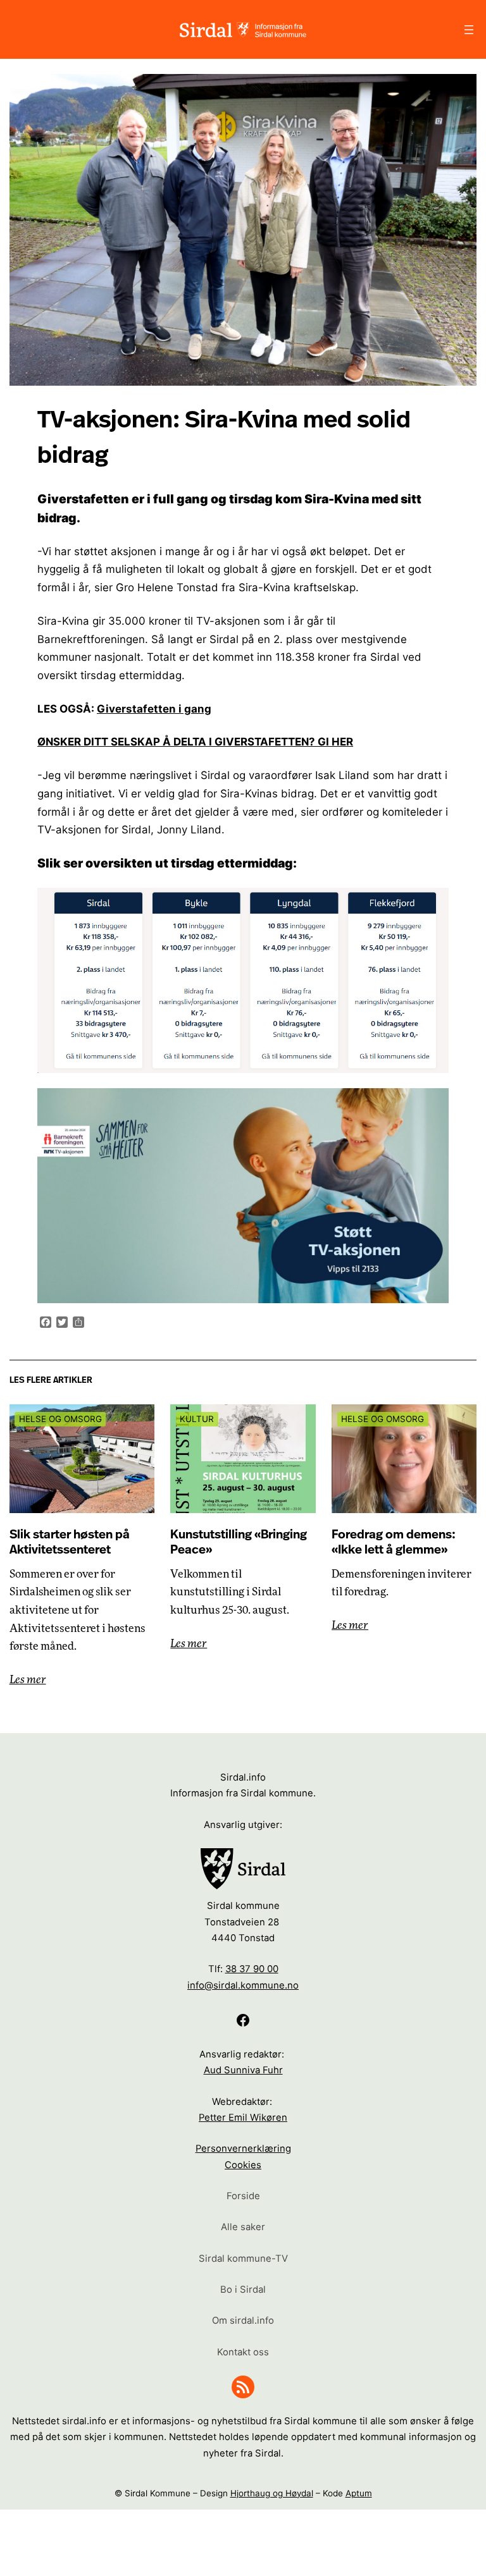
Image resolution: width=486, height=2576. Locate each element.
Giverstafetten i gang (154, 709)
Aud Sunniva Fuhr (243, 2070)
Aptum (359, 2493)
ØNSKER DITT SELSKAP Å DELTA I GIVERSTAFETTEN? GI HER (195, 742)
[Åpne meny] (469, 30)
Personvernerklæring (243, 2149)
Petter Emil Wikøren (243, 2118)
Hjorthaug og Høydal (272, 2493)
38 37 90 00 (252, 1969)
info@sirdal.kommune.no (243, 1985)
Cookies (243, 2165)
